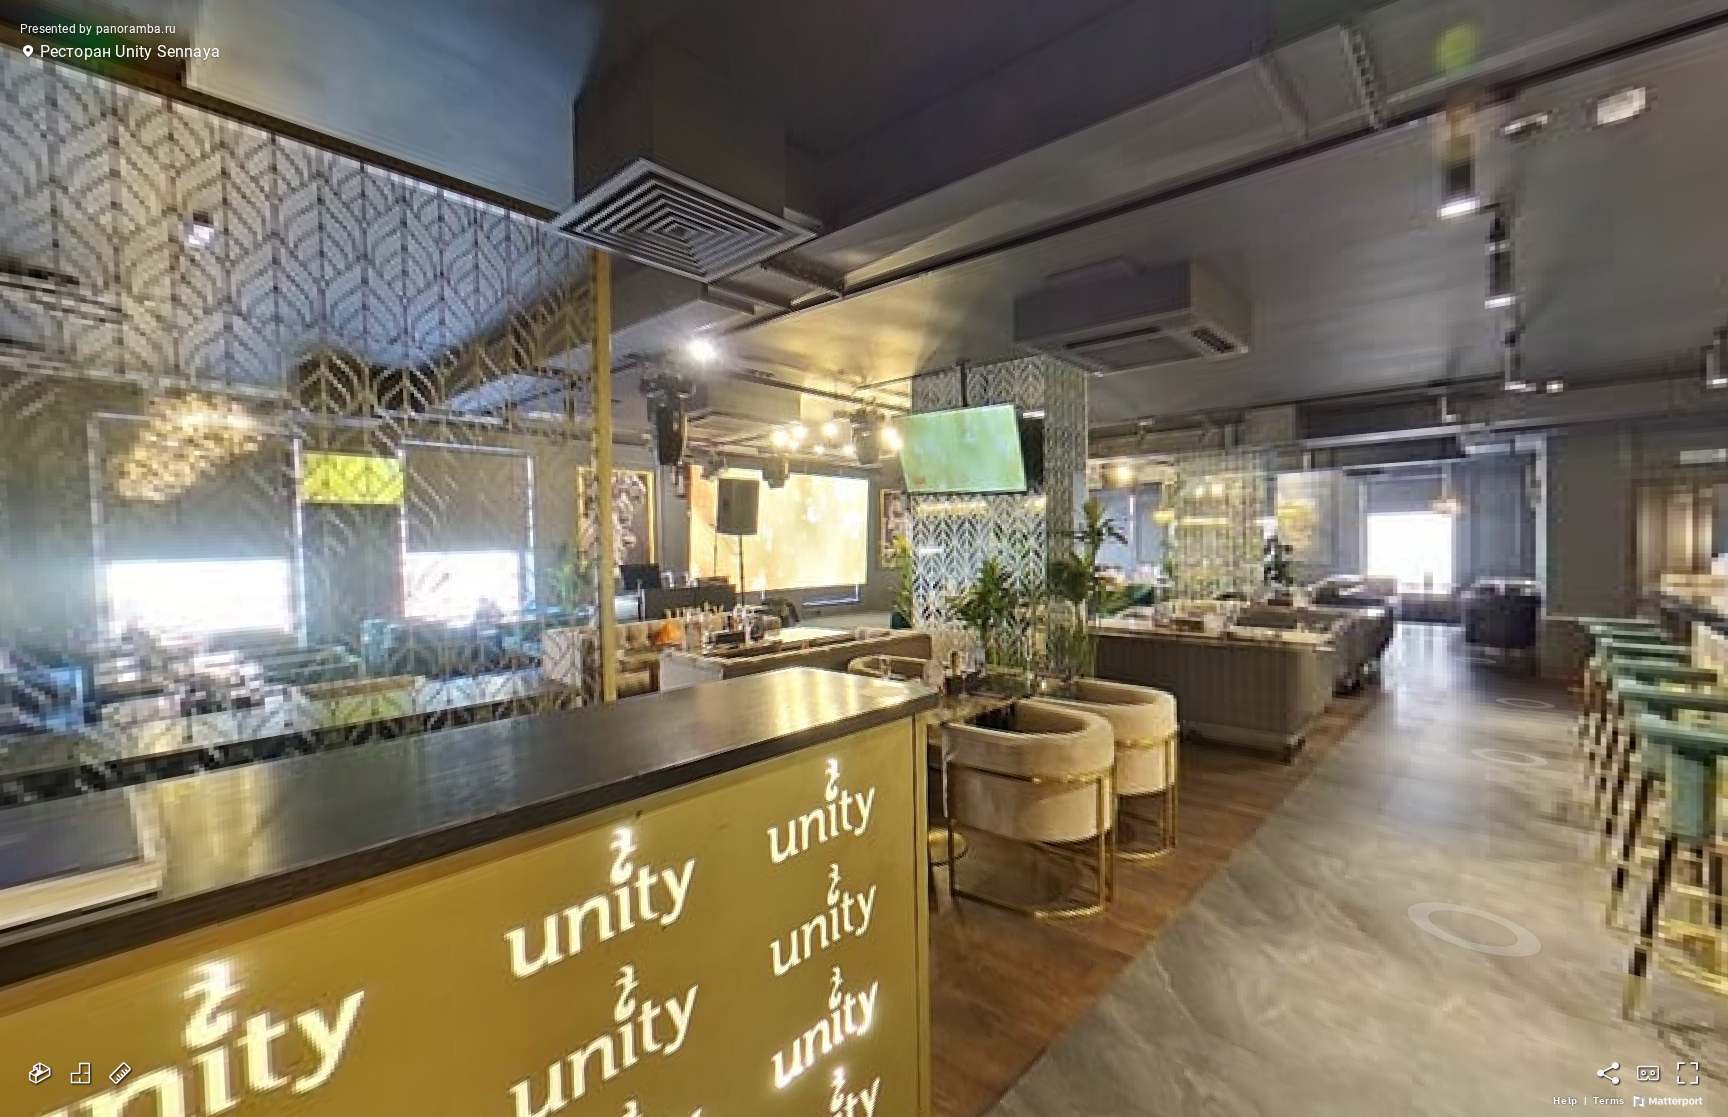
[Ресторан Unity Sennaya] (864, 558)
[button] (123, 52)
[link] (1565, 1101)
